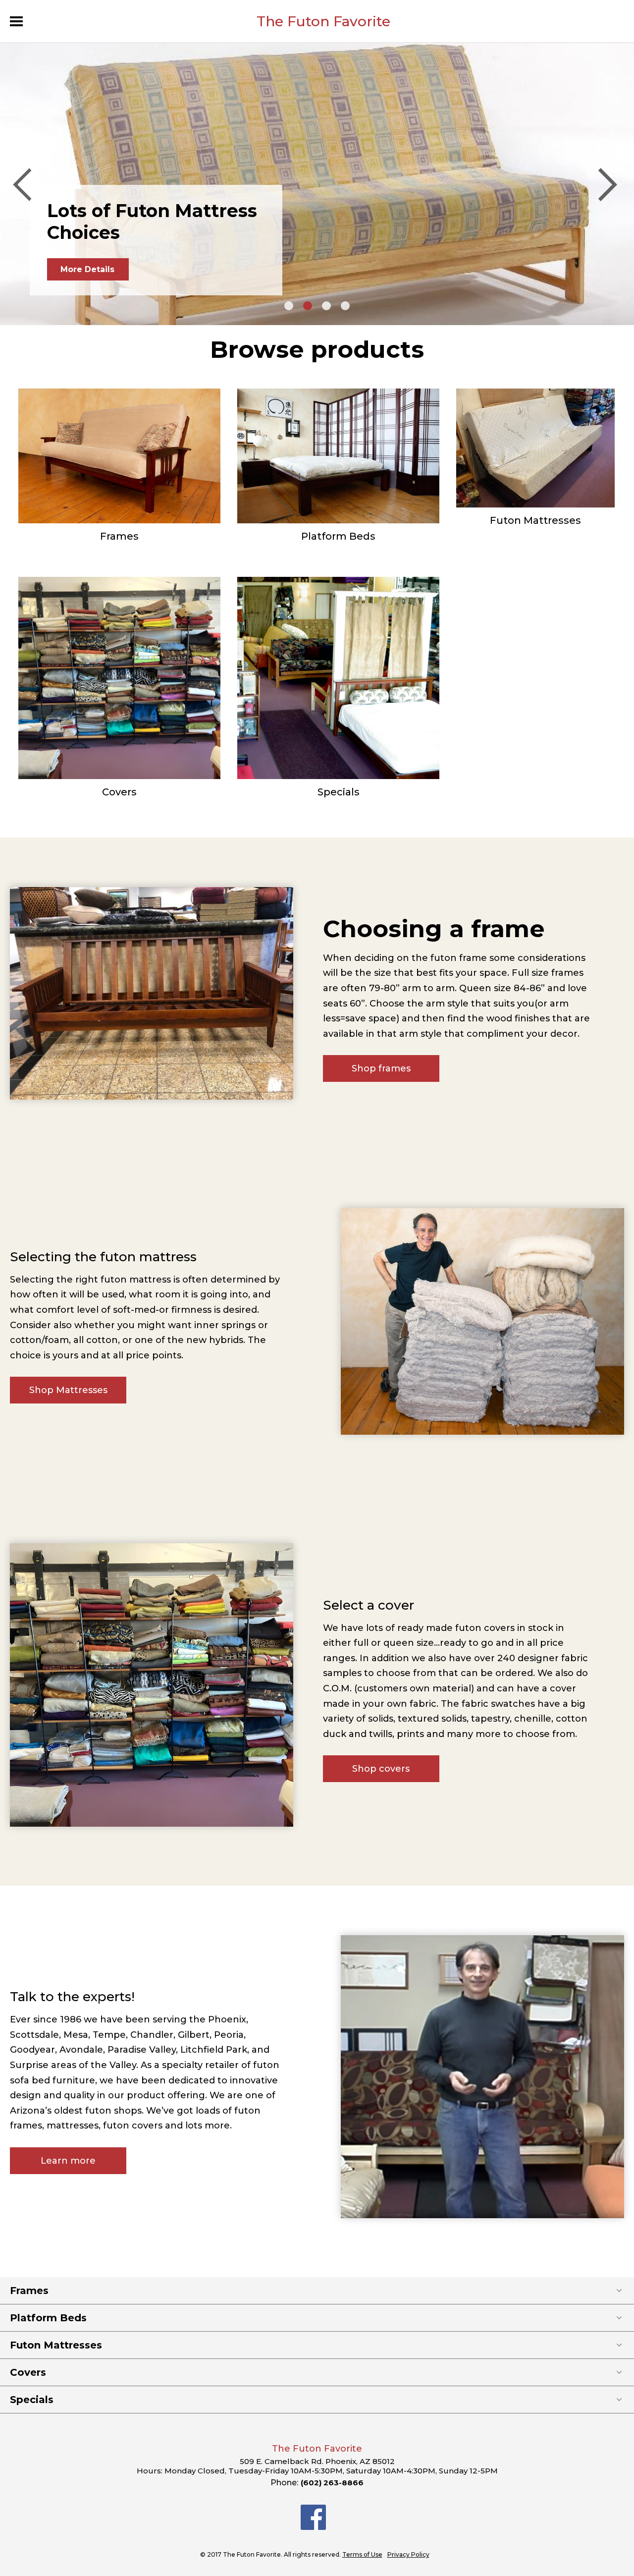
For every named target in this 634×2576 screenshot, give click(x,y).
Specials (339, 792)
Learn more (68, 2161)
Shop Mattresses (68, 1390)
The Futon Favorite (323, 21)
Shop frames (381, 1068)
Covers (119, 792)
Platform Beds (338, 536)
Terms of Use (362, 2554)
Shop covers (381, 1769)
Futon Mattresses (535, 520)
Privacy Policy (408, 2554)
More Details (87, 269)
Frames (119, 536)
